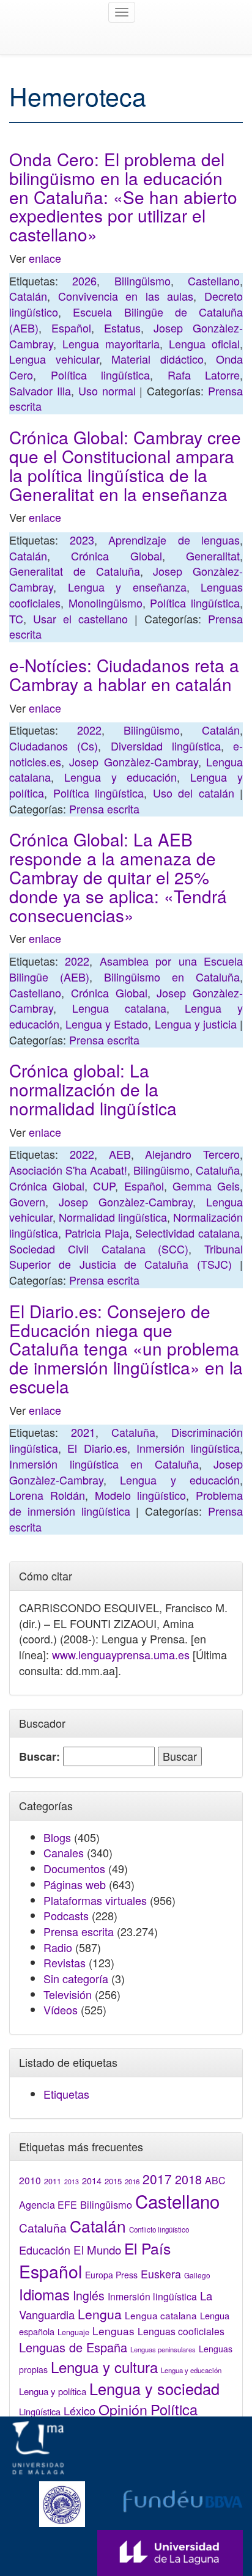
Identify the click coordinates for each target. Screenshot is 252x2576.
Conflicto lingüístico (159, 2229)
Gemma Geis (206, 1186)
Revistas (65, 1962)
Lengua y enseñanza (127, 587)
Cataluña (218, 1170)
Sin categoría (76, 1978)
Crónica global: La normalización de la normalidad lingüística (93, 1089)
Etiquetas (66, 2094)
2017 (157, 2179)
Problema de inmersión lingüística (126, 1503)
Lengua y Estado (107, 1024)
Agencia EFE (48, 2205)
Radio (58, 1947)
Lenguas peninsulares (163, 2349)
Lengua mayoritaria (111, 343)
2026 (84, 281)
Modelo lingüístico (141, 1495)
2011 (53, 2181)
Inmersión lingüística (188, 1448)
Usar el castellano (80, 618)
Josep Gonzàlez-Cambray (133, 761)
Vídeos (61, 2009)
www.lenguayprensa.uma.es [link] (121, 1654)
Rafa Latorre (204, 375)
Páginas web (75, 1884)
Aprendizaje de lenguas (174, 540)
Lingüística (40, 2411)
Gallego (197, 2275)
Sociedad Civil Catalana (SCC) (99, 1249)
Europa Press (111, 2275)
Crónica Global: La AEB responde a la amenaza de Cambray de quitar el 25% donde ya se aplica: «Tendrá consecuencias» (118, 877)
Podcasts (66, 1915)
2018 (188, 2179)
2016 (132, 2181)
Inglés (89, 2295)
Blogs (57, 1837)
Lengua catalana (119, 1008)
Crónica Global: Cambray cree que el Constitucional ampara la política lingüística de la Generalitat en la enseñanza (125, 465)
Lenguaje (73, 2332)
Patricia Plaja (97, 1233)
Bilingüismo (143, 281)
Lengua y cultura (104, 2367)
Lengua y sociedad (154, 2388)
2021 (83, 1432)
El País (147, 2248)
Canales (64, 1852)
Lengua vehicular (54, 359)
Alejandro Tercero (192, 1154)
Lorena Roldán (47, 1495)
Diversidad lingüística (166, 746)
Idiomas (44, 2294)
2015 (113, 2181)
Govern (27, 1202)
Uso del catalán (194, 793)
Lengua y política (53, 2391)
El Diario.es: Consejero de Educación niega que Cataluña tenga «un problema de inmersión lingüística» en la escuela (126, 1349)
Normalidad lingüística (113, 1217)
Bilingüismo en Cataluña (172, 977)
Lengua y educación (121, 777)
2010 (30, 2180)
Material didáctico (157, 359)
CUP (104, 1186)
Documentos (74, 1868)
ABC (215, 2180)
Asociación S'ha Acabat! (68, 1170)
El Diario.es (97, 1448)
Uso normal (107, 391)
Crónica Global (116, 556)
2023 (82, 540)
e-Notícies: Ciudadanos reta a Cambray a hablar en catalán (124, 674)
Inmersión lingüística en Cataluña (104, 1464)
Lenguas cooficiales (181, 2331)
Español (71, 328)
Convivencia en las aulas (126, 296)
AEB (120, 1154)
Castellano (214, 281)
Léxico (80, 2410)
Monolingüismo (106, 603)
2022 (89, 730)
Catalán (28, 296)
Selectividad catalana (187, 1233)
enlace (45, 258)
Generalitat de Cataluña (75, 571)
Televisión (68, 1994)
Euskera (161, 2274)
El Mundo (97, 2249)
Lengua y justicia (196, 1024)
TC (16, 618)
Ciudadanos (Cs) (54, 746)
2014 (92, 2181)
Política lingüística (101, 375)
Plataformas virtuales (95, 1900)
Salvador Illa (40, 391)
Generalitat (213, 556)
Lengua (100, 2314)
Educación (45, 2250)
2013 (72, 2182)
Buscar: (39, 1757)
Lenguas (113, 2331)
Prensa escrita (104, 809)
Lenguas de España (73, 2347)
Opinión (123, 2409)
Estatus (122, 328)
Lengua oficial (204, 343)
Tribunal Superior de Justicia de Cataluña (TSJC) (126, 1257)
